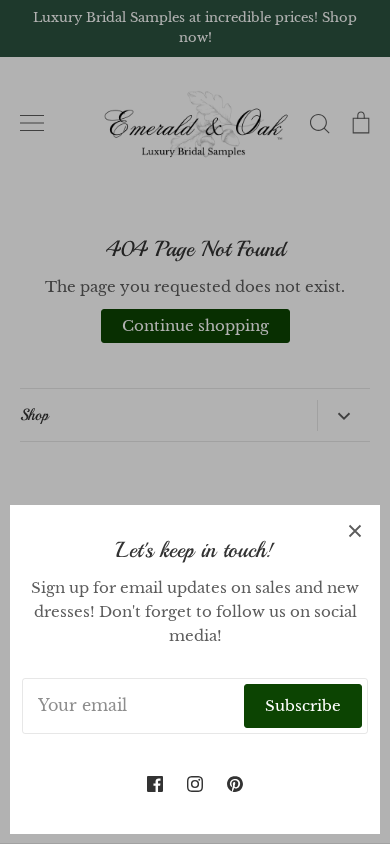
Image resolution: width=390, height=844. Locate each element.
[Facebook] (155, 784)
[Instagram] (195, 784)
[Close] (355, 530)
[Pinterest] (235, 784)
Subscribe (303, 705)
